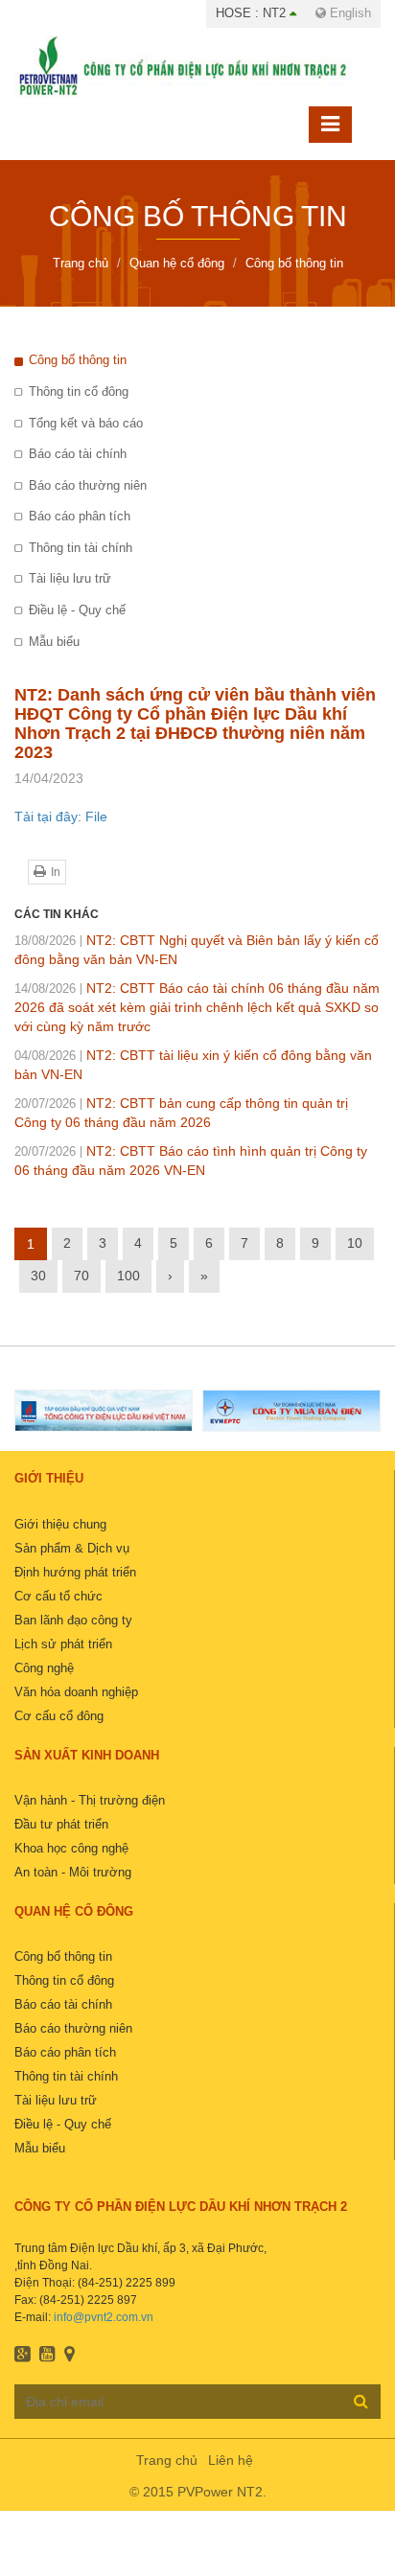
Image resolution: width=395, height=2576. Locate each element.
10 (355, 1243)
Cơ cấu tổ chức (58, 1596)
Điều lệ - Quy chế (77, 610)
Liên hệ (231, 2460)
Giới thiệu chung (60, 1524)
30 (38, 1276)
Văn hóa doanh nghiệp (76, 1692)
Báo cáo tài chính (78, 454)
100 (128, 1276)
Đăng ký (361, 2401)
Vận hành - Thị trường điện (90, 1800)
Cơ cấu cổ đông (59, 1716)
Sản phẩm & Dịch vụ (72, 1548)
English (349, 13)
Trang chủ (167, 2460)
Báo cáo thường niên (88, 485)
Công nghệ (44, 1668)
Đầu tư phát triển (61, 1824)
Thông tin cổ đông (79, 391)
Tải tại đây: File (61, 816)
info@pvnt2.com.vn (104, 2317)
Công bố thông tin (78, 360)
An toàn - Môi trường (73, 1872)
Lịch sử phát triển (63, 1644)
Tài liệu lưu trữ (70, 578)
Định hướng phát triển (75, 1572)
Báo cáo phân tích (80, 516)
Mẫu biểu (54, 642)
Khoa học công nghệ (71, 1848)
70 (81, 1276)
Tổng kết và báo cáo (86, 423)
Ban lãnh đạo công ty (73, 1620)
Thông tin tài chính (81, 548)
